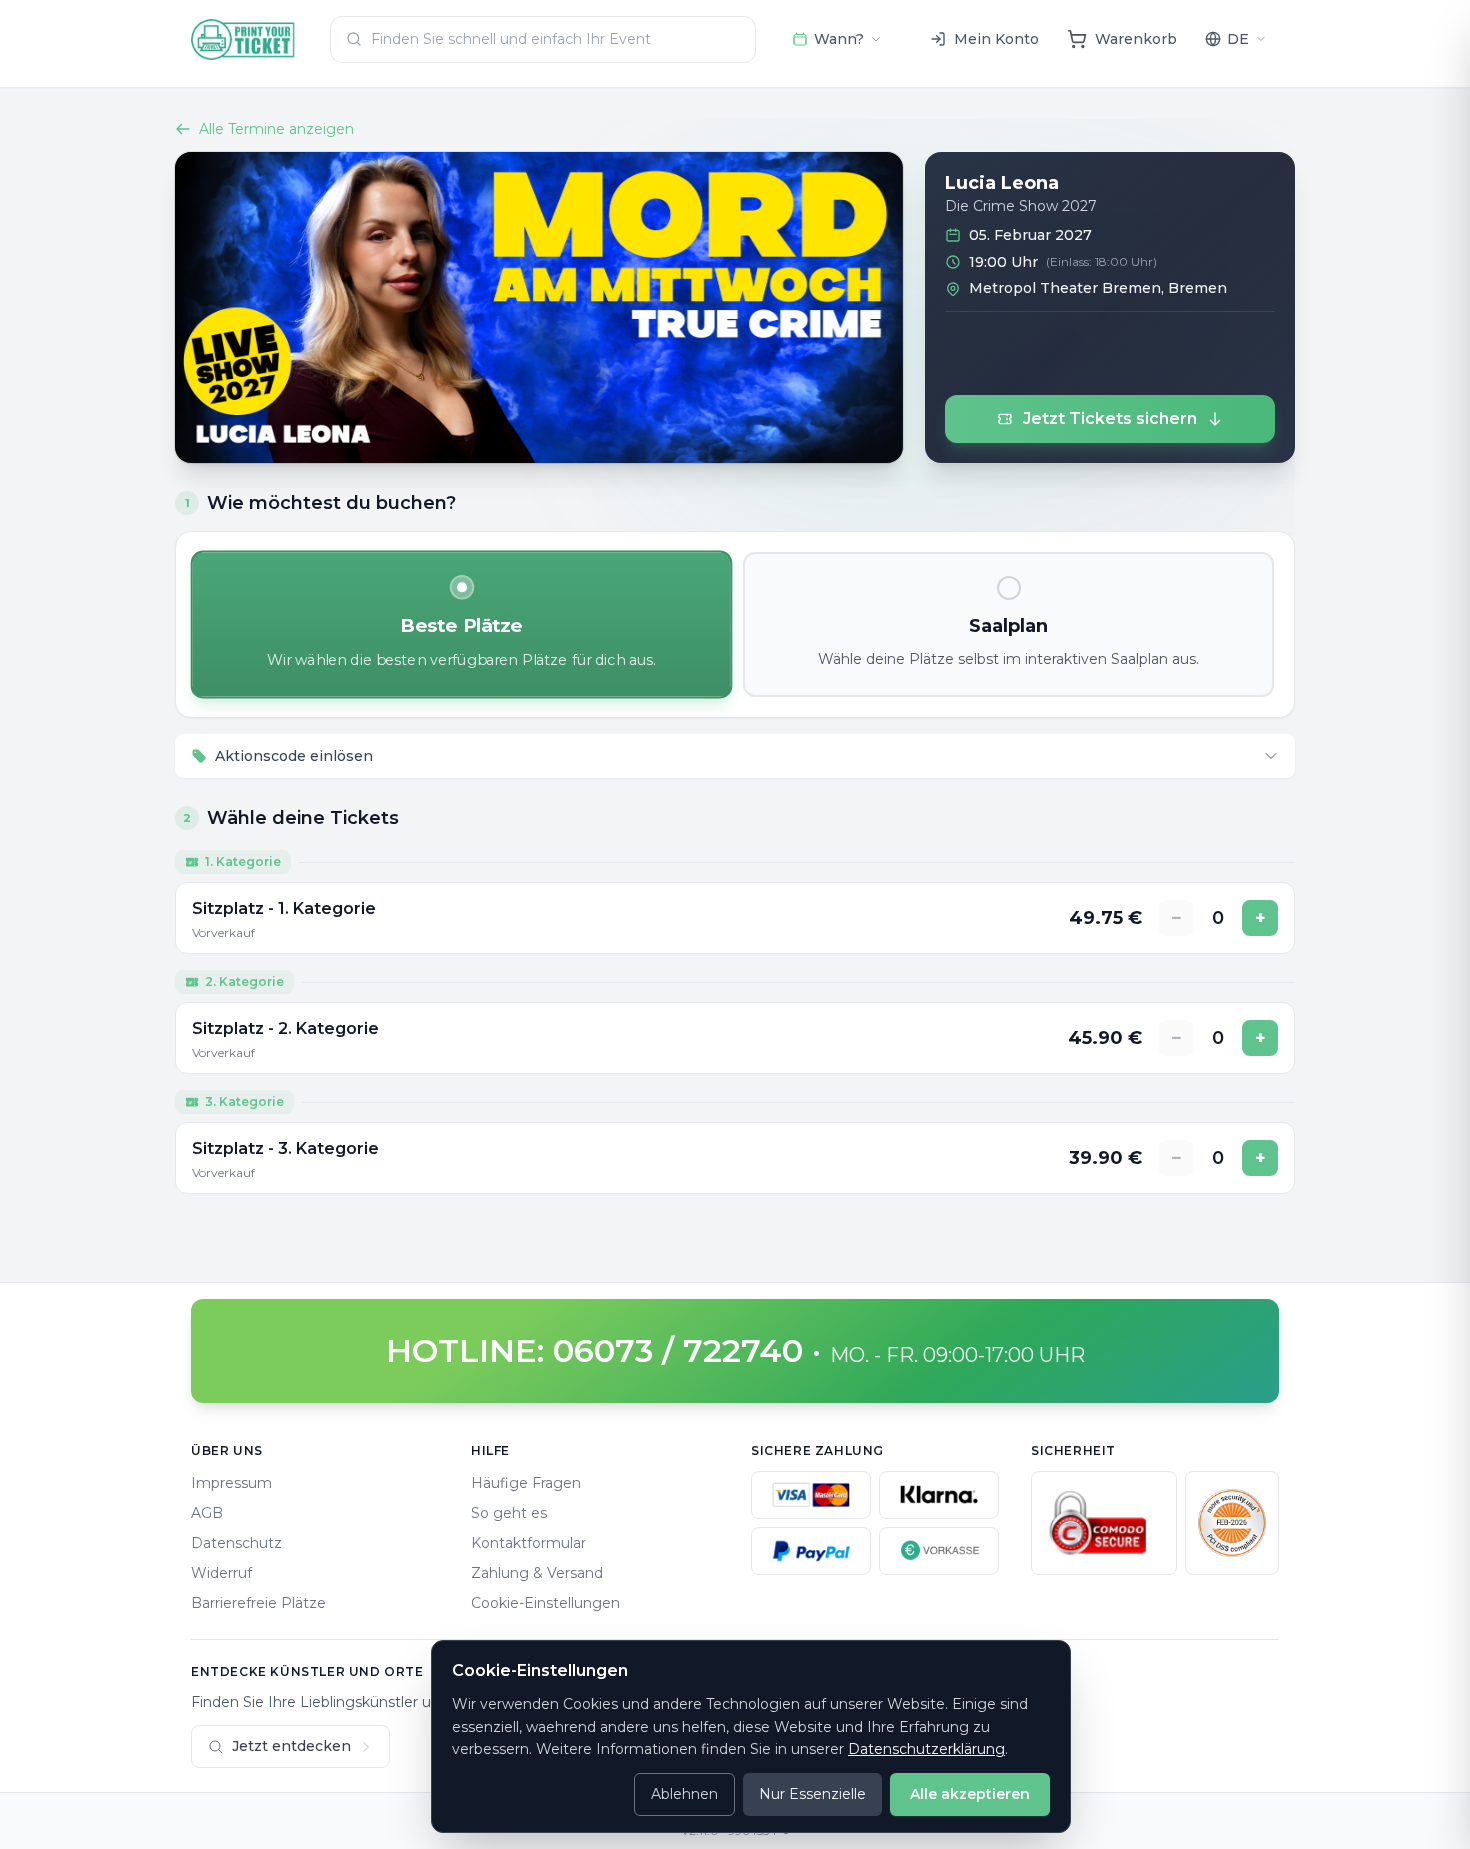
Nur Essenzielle (812, 1794)
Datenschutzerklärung (926, 1749)
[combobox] (543, 39)
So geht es (509, 1513)
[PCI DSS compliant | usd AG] (1232, 1523)
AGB (207, 1513)
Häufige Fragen (526, 1483)
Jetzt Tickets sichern (1110, 418)
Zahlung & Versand (537, 1573)
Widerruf (221, 1573)
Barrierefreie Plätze (258, 1603)
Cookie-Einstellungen (545, 1603)
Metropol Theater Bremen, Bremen (1098, 288)
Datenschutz (236, 1543)
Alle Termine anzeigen (276, 129)
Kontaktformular (528, 1543)
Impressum (231, 1483)
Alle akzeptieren (970, 1794)
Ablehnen (684, 1794)
